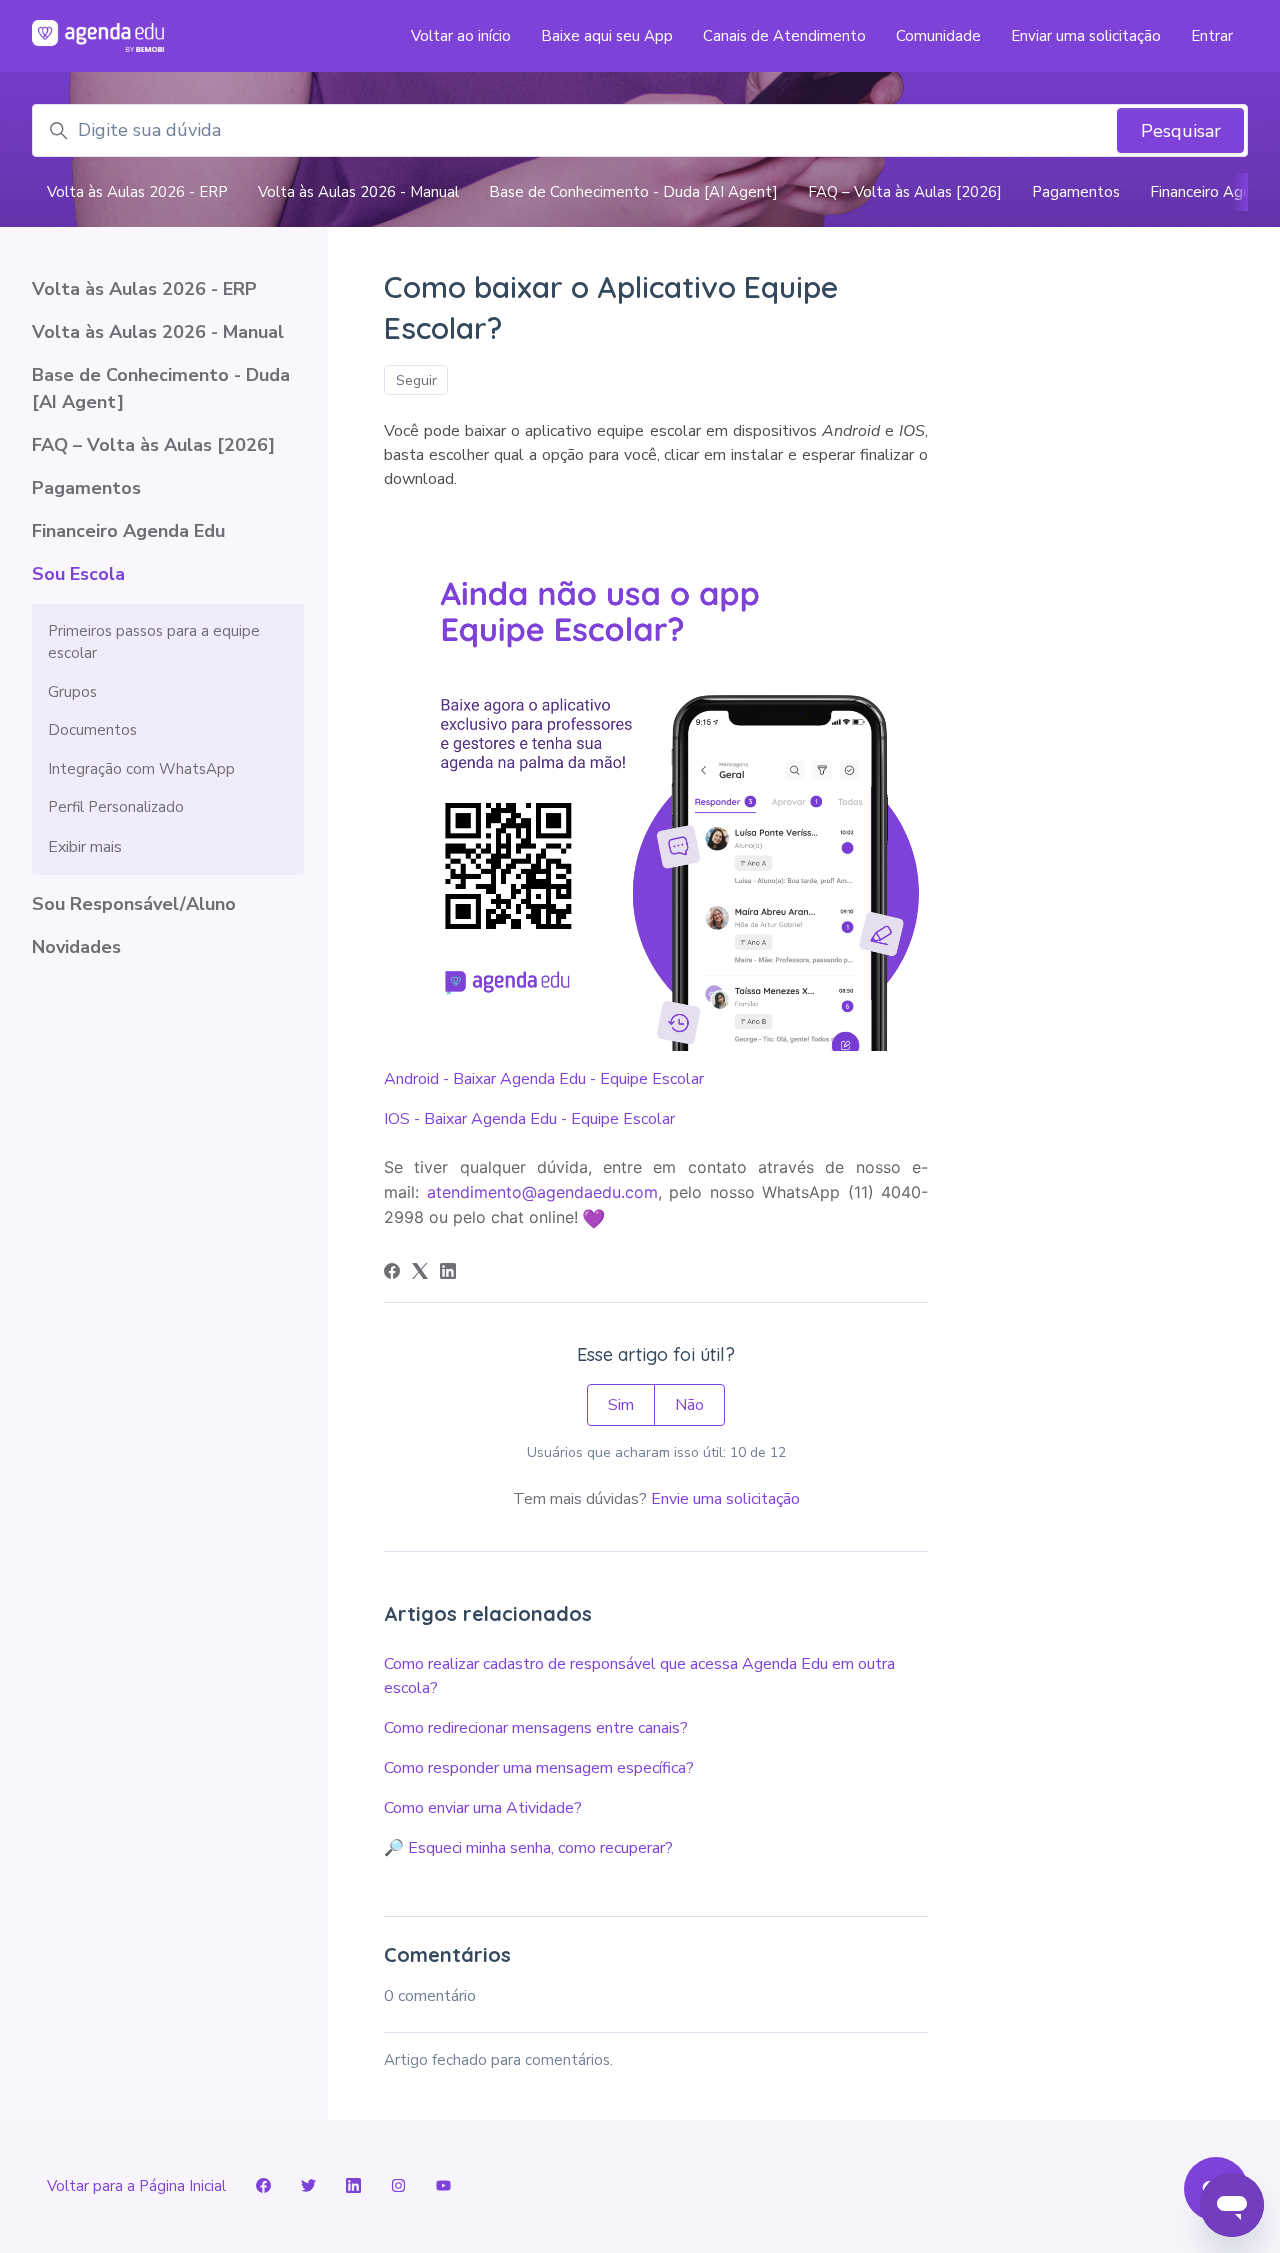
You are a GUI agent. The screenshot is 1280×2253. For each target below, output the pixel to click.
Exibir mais (85, 847)
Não (689, 1405)
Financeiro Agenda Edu (128, 531)
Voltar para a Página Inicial (136, 2186)
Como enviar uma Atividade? (483, 1808)
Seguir (416, 380)
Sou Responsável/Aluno (134, 904)
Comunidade (938, 36)
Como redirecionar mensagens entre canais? (536, 1728)
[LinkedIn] (448, 1274)
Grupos (72, 692)
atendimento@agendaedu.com (542, 1192)
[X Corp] (420, 1274)
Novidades (76, 947)
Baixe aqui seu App (607, 36)
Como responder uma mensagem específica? (539, 1768)
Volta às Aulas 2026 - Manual (358, 192)
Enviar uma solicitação (1086, 36)
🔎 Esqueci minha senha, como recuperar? (528, 1848)
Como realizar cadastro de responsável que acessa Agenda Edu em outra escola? (639, 1676)
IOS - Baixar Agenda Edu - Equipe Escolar (529, 1119)
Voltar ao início (461, 36)
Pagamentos (1076, 192)
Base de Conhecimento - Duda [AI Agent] (633, 192)
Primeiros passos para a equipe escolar (154, 642)
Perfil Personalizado (116, 807)
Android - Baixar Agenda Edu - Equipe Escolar (544, 1079)
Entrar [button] (1212, 36)
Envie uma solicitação (725, 1499)
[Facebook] (392, 1274)
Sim (621, 1405)
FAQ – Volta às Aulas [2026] (905, 192)
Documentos (92, 730)
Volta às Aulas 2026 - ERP (137, 192)
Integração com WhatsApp (141, 769)
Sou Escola (78, 574)
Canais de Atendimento (784, 36)
